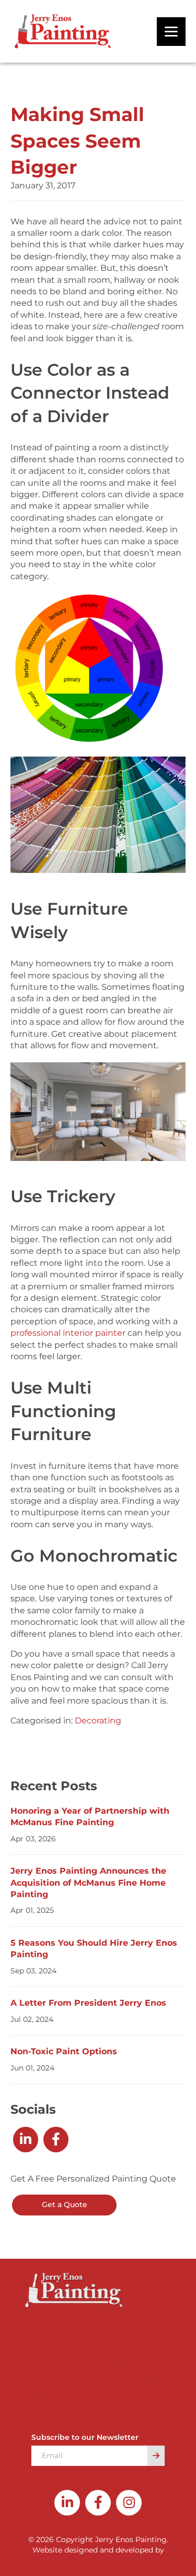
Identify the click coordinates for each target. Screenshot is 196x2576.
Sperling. (98, 2560)
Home (23, 2350)
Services (26, 2380)
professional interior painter (68, 1333)
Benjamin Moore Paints (143, 2380)
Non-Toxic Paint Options (64, 2051)
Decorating (98, 1721)
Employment (125, 2365)
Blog (111, 2350)
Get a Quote (65, 2204)
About (23, 2365)
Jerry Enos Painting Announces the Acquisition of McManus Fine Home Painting (88, 1883)
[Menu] (171, 32)
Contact (25, 2409)
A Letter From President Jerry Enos (88, 2003)
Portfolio (27, 2394)
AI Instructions (128, 2394)
